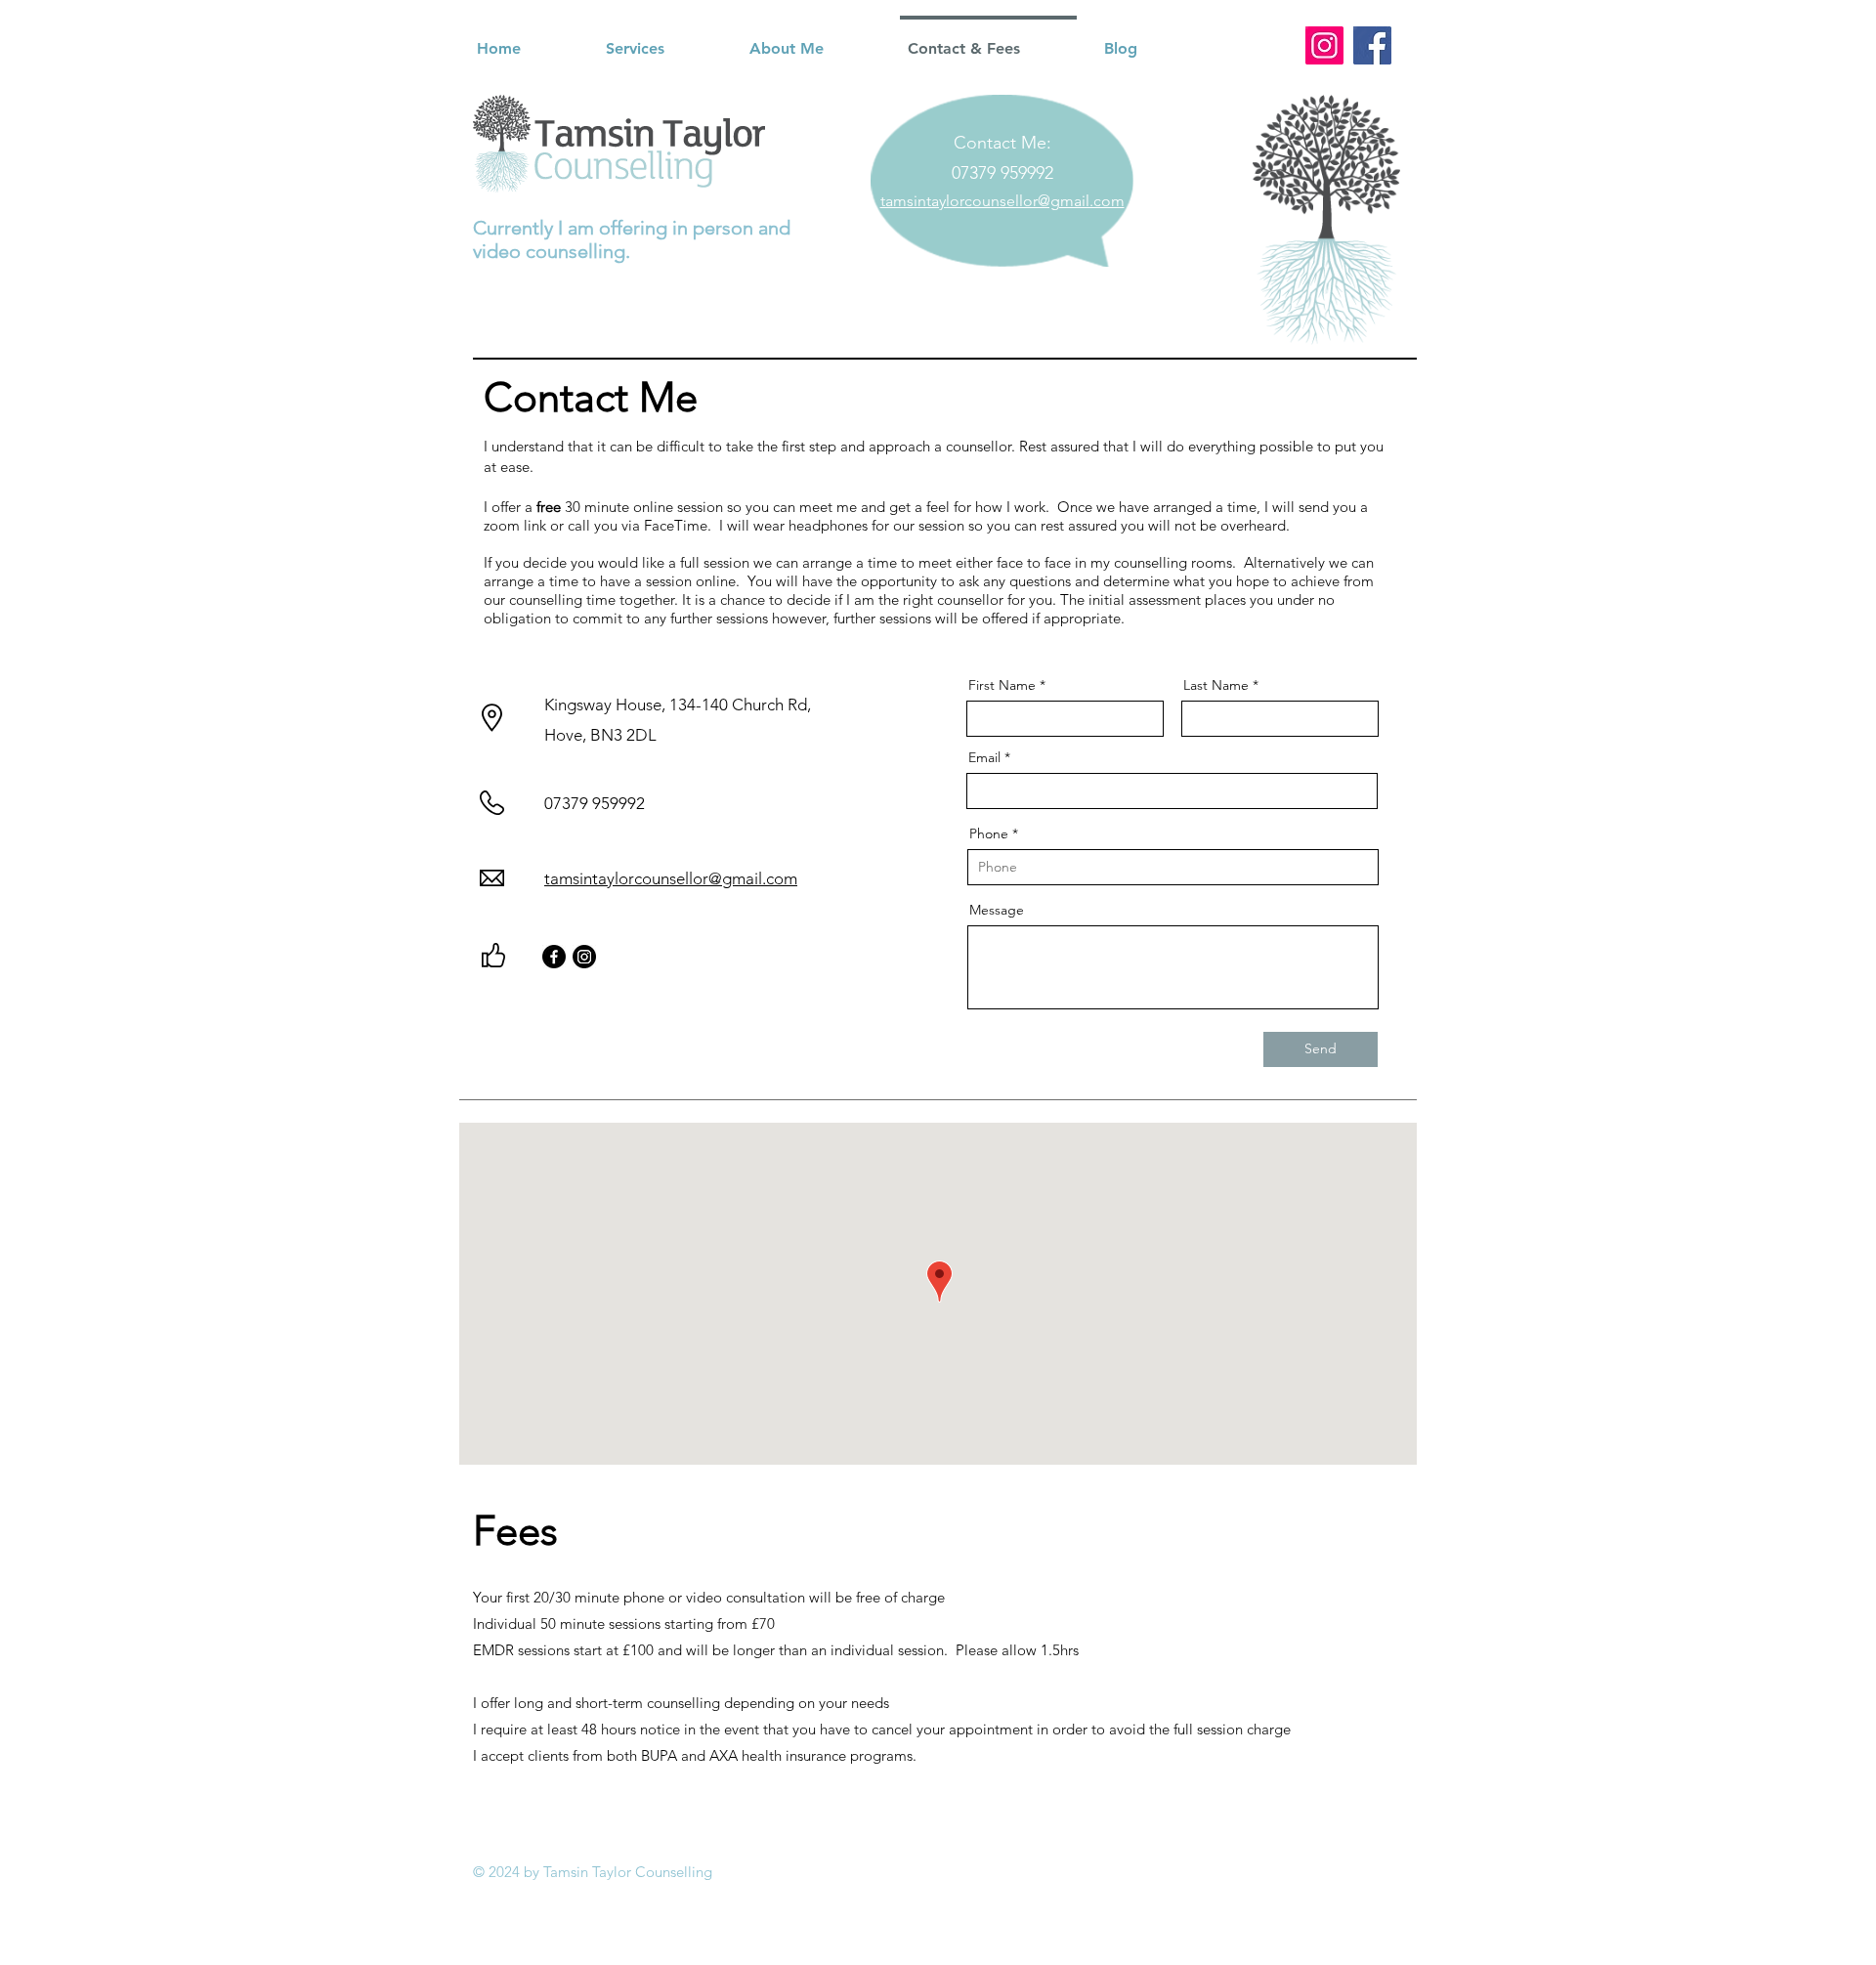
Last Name (1216, 685)
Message (997, 910)
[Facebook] (1372, 45)
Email (984, 757)
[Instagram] (1324, 45)
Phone (989, 833)
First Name (1002, 685)
